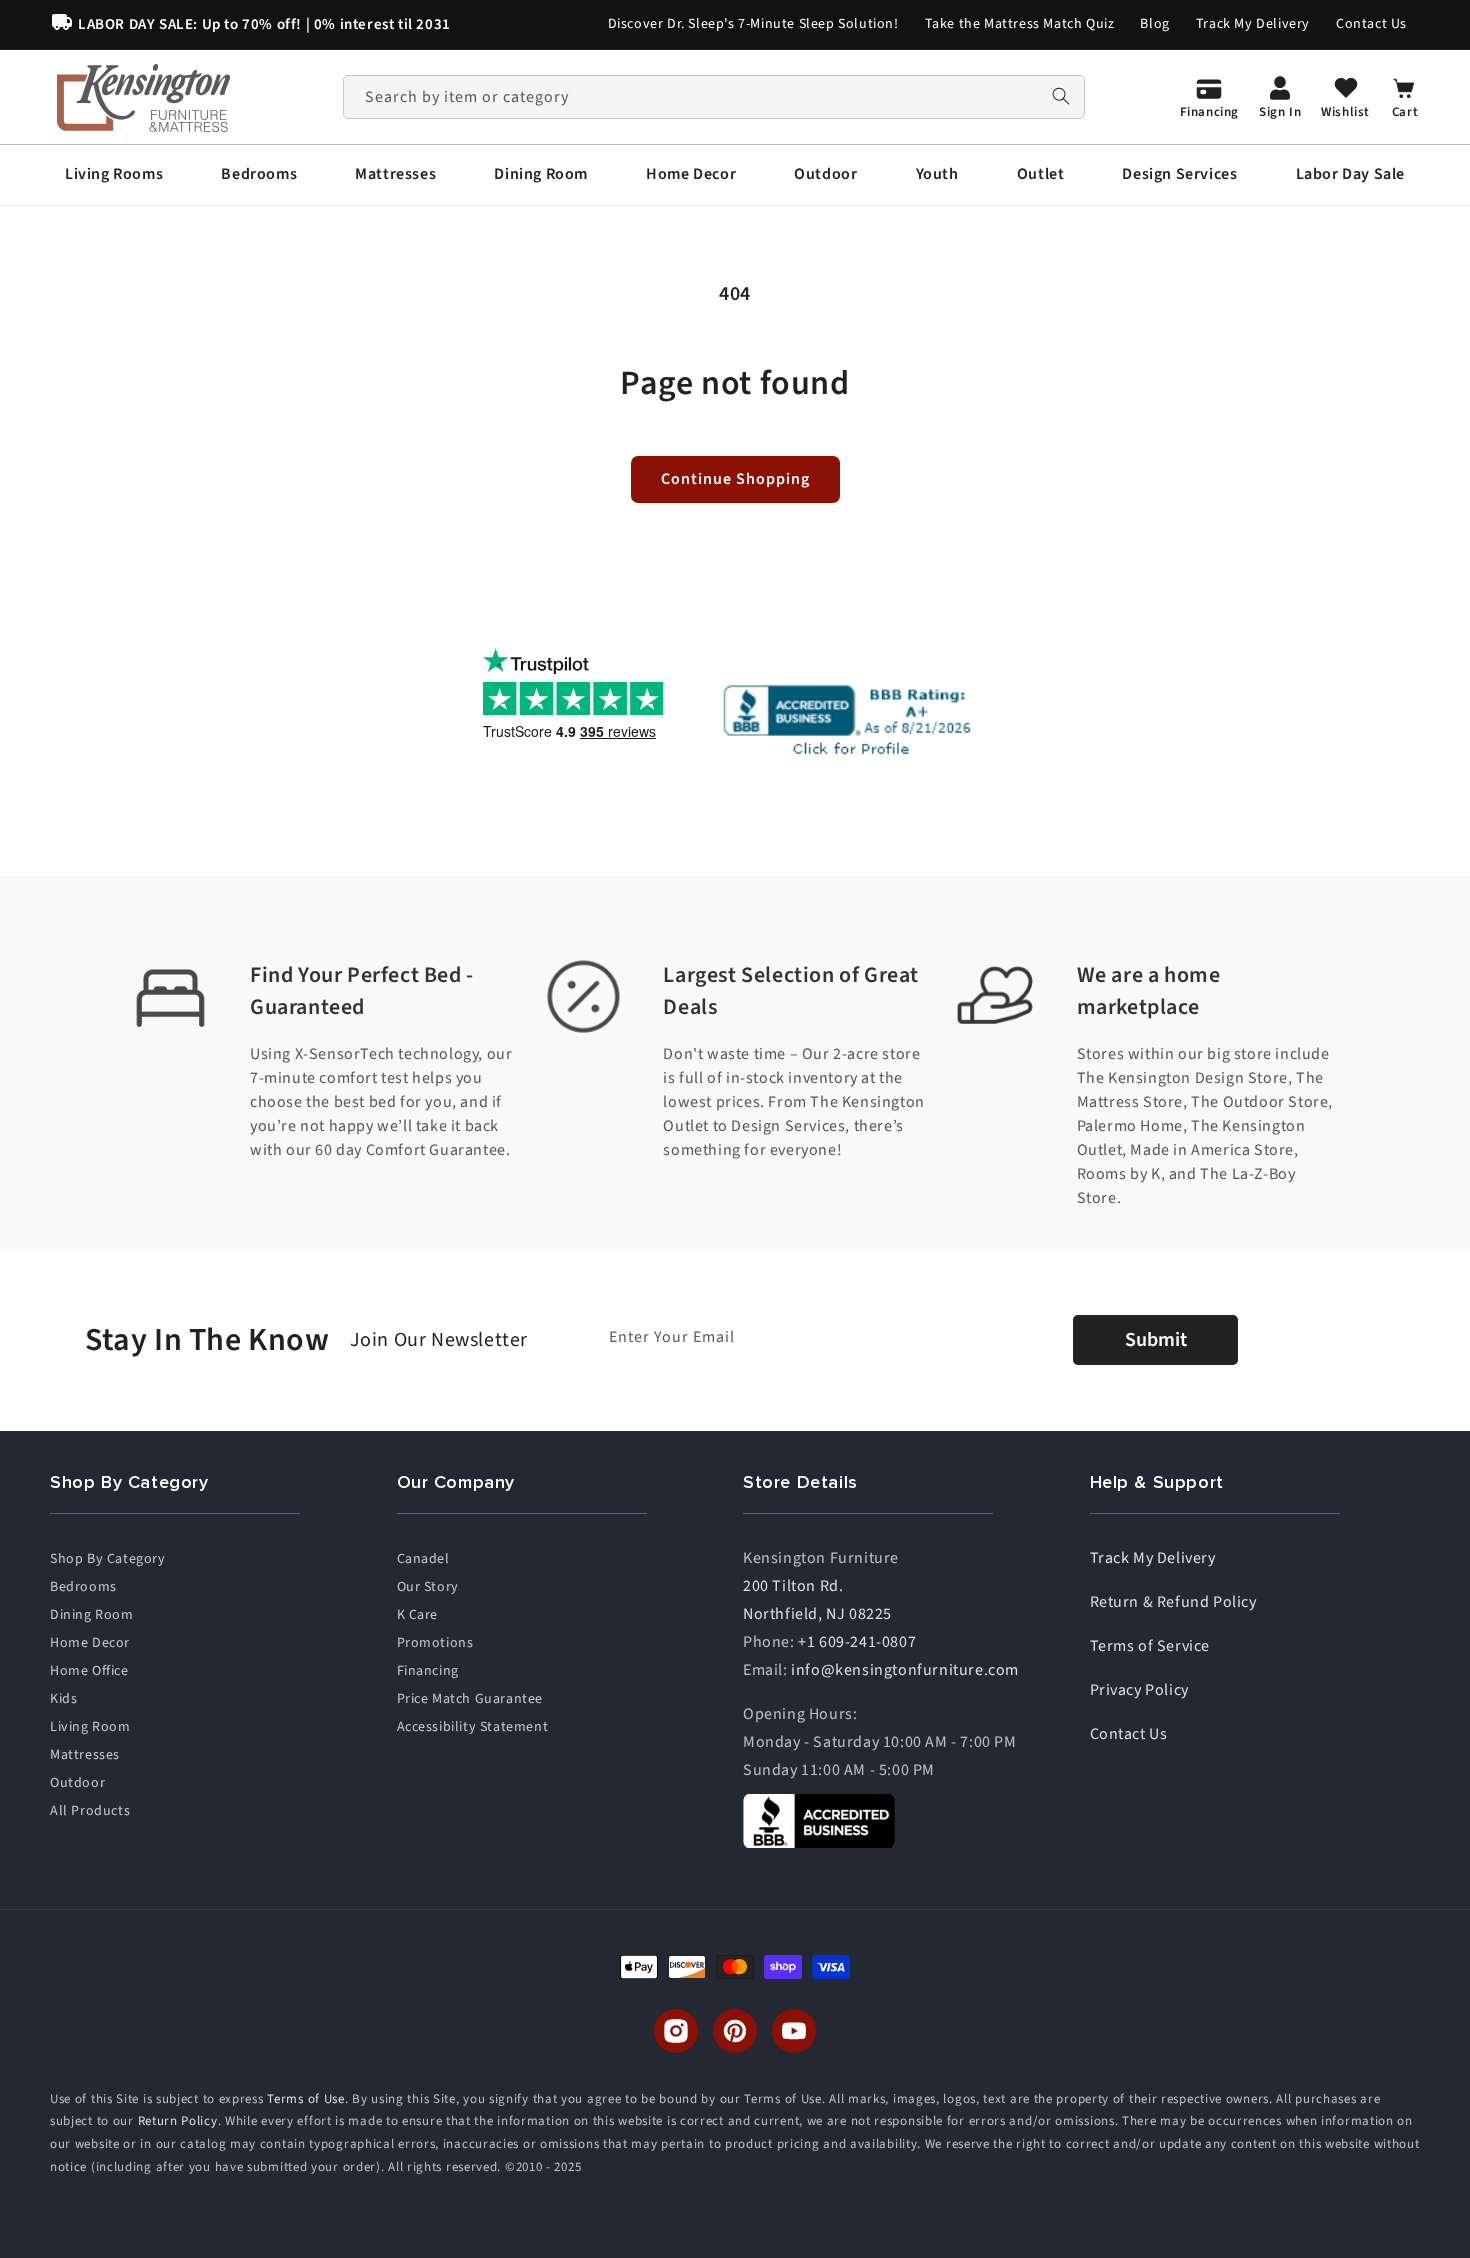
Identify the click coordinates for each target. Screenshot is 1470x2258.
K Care (418, 1615)
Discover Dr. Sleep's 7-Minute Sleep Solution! (753, 24)
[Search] (1061, 96)
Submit (1156, 1340)
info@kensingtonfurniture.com (905, 1670)
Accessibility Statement (473, 1727)
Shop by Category (108, 1559)
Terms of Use (305, 2099)
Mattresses (85, 1755)
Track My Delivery (1253, 24)
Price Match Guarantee (470, 1699)
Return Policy (178, 2122)
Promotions (435, 1643)
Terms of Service (1150, 1646)
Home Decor (90, 1643)
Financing (428, 1671)
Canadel (423, 1559)
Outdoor (77, 1783)
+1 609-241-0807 (857, 1642)
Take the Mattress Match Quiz (1020, 24)
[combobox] (714, 97)
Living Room (90, 1727)
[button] (114, 174)
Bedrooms (83, 1587)
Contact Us (1371, 24)
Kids (63, 1699)
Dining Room (92, 1615)
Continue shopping (735, 479)
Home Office (89, 1671)
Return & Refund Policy (1173, 1602)
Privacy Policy (1139, 1690)
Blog (1154, 24)
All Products (90, 1811)
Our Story (428, 1587)
